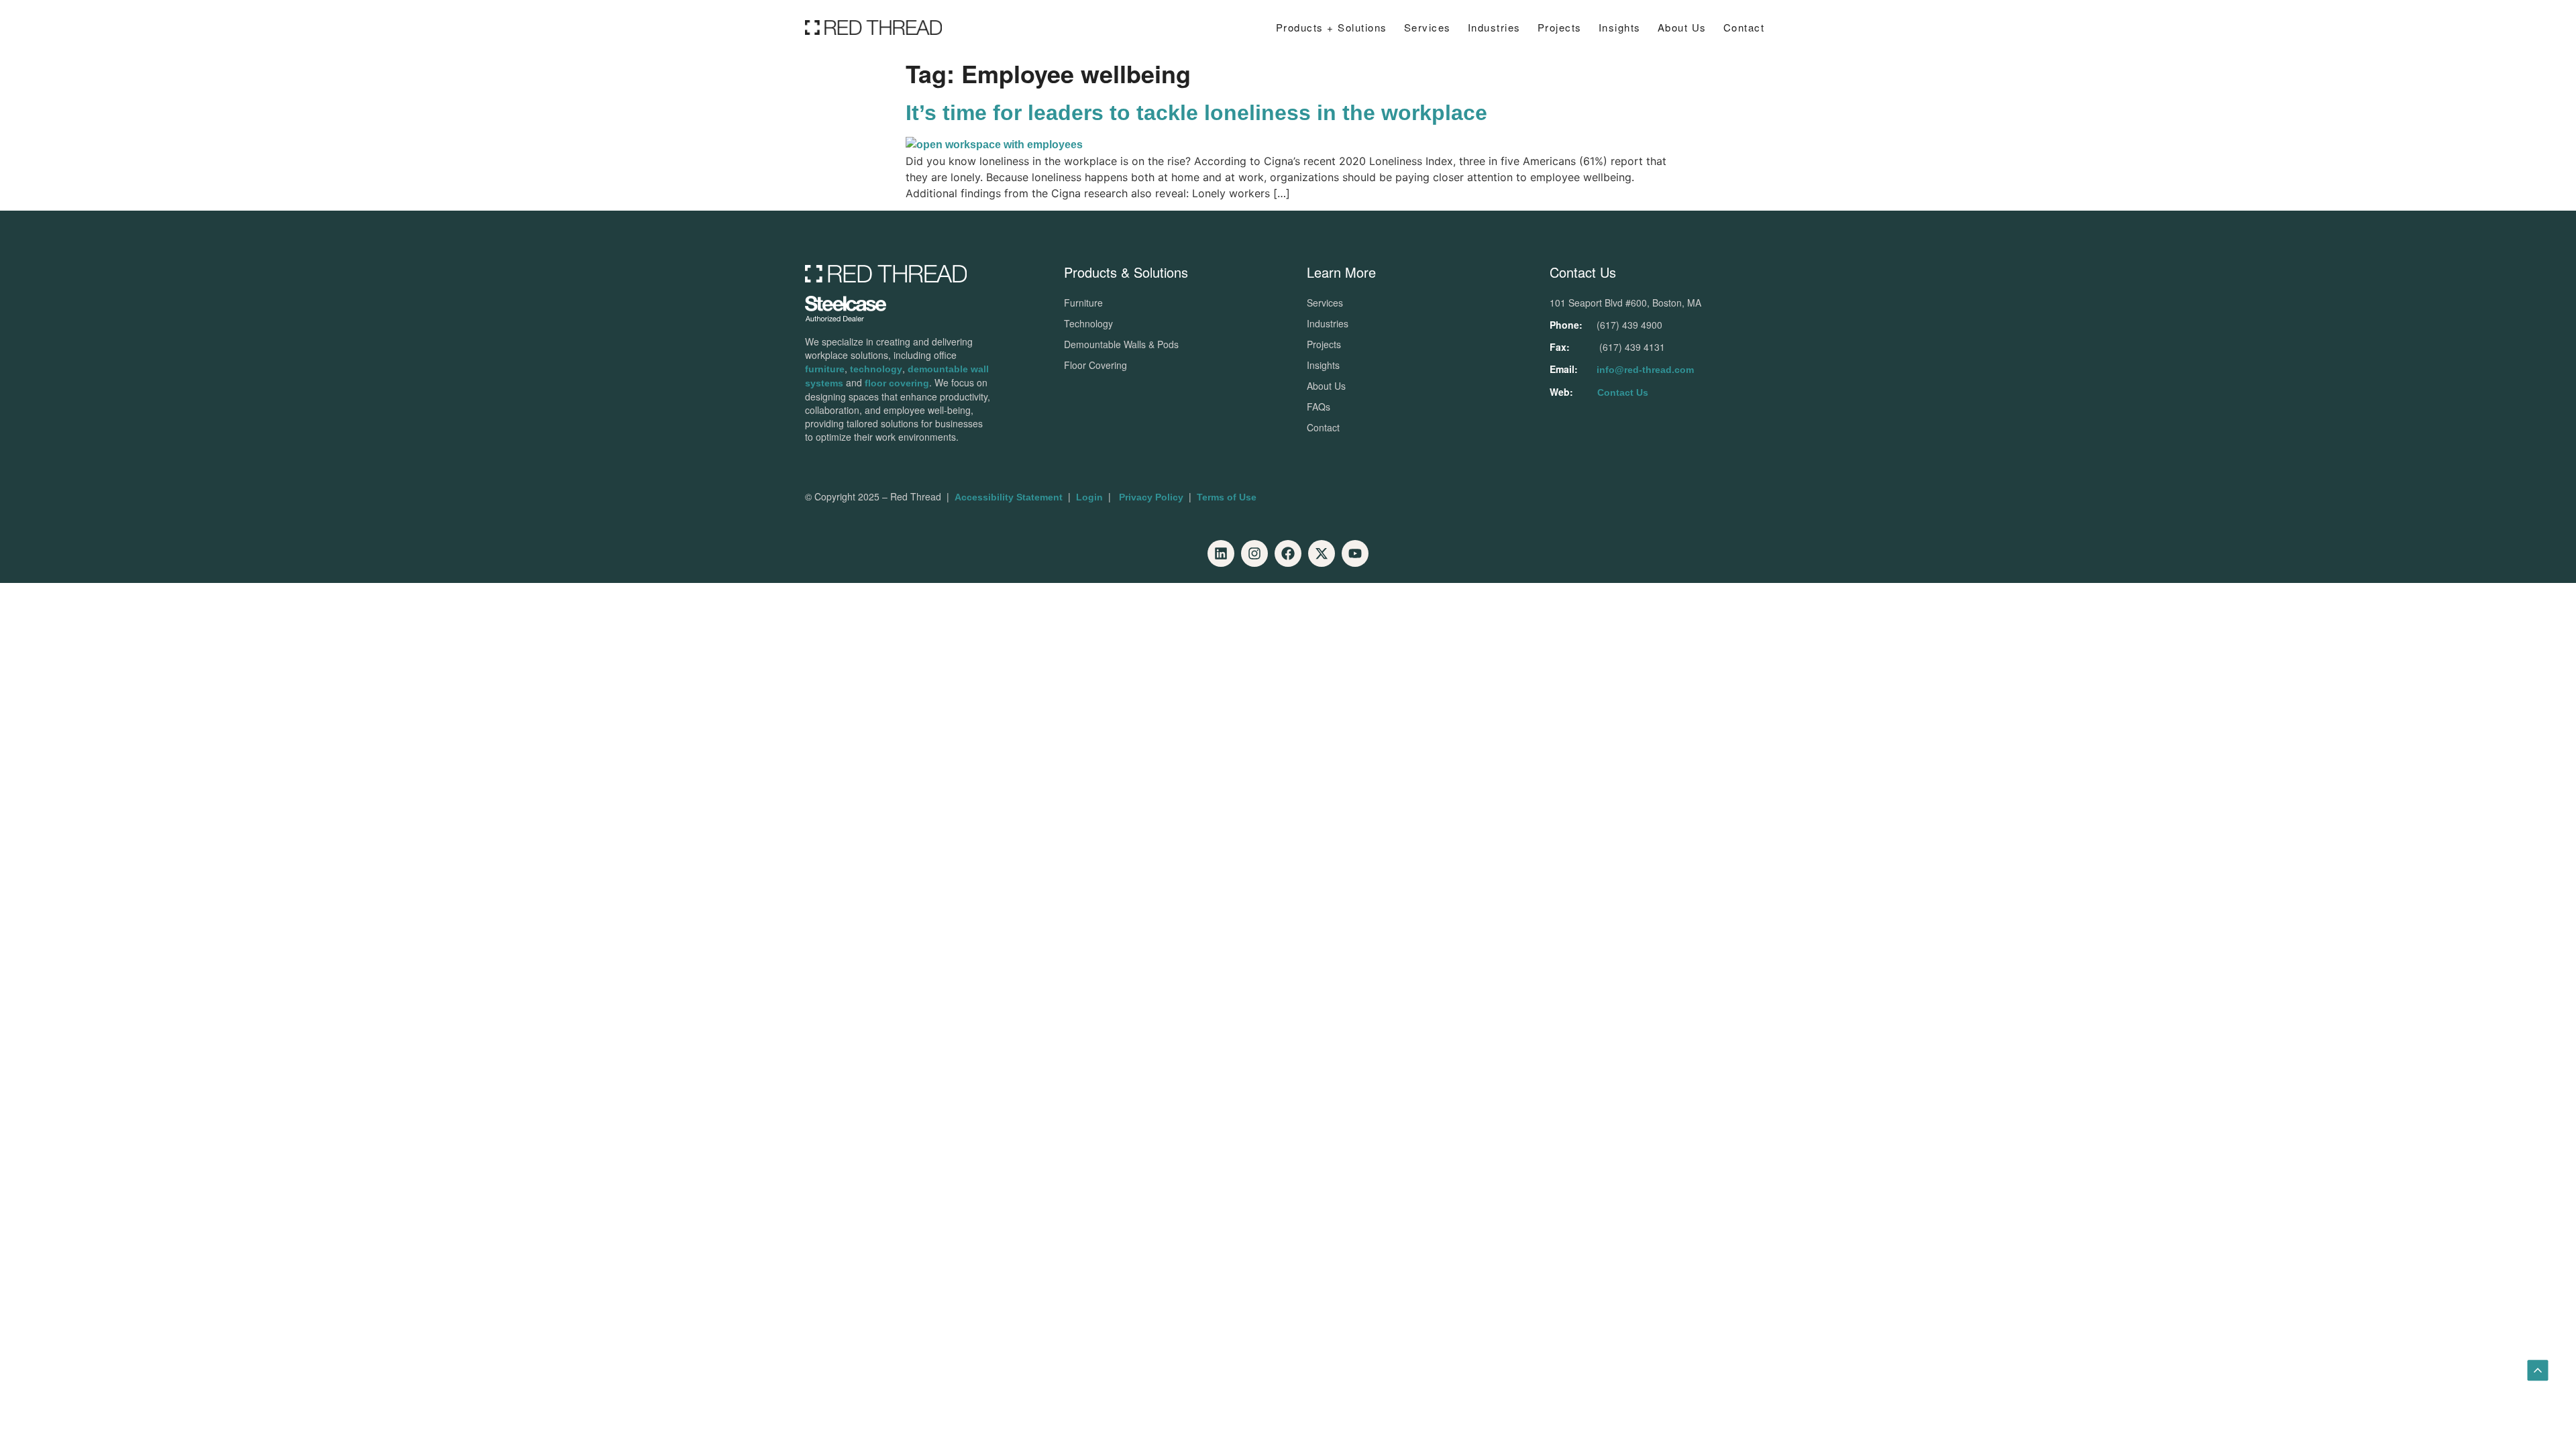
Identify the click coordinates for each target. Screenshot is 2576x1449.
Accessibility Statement (1009, 497)
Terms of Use (1227, 497)
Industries (1494, 27)
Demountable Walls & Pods (1121, 344)
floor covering (897, 383)
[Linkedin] (1221, 553)
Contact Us (1623, 392)
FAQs (1319, 407)
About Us (1682, 27)
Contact (1744, 27)
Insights (1323, 365)
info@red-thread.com (1645, 370)
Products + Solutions (1332, 27)
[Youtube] (1355, 553)
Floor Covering (1095, 365)
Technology (1088, 323)
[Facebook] (1288, 553)
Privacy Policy (1151, 497)
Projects (1560, 27)
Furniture (1083, 303)
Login (1089, 497)
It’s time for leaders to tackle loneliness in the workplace (1196, 113)
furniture (825, 369)
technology (876, 369)
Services (1428, 27)
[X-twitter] (1322, 553)
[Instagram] (1254, 553)
